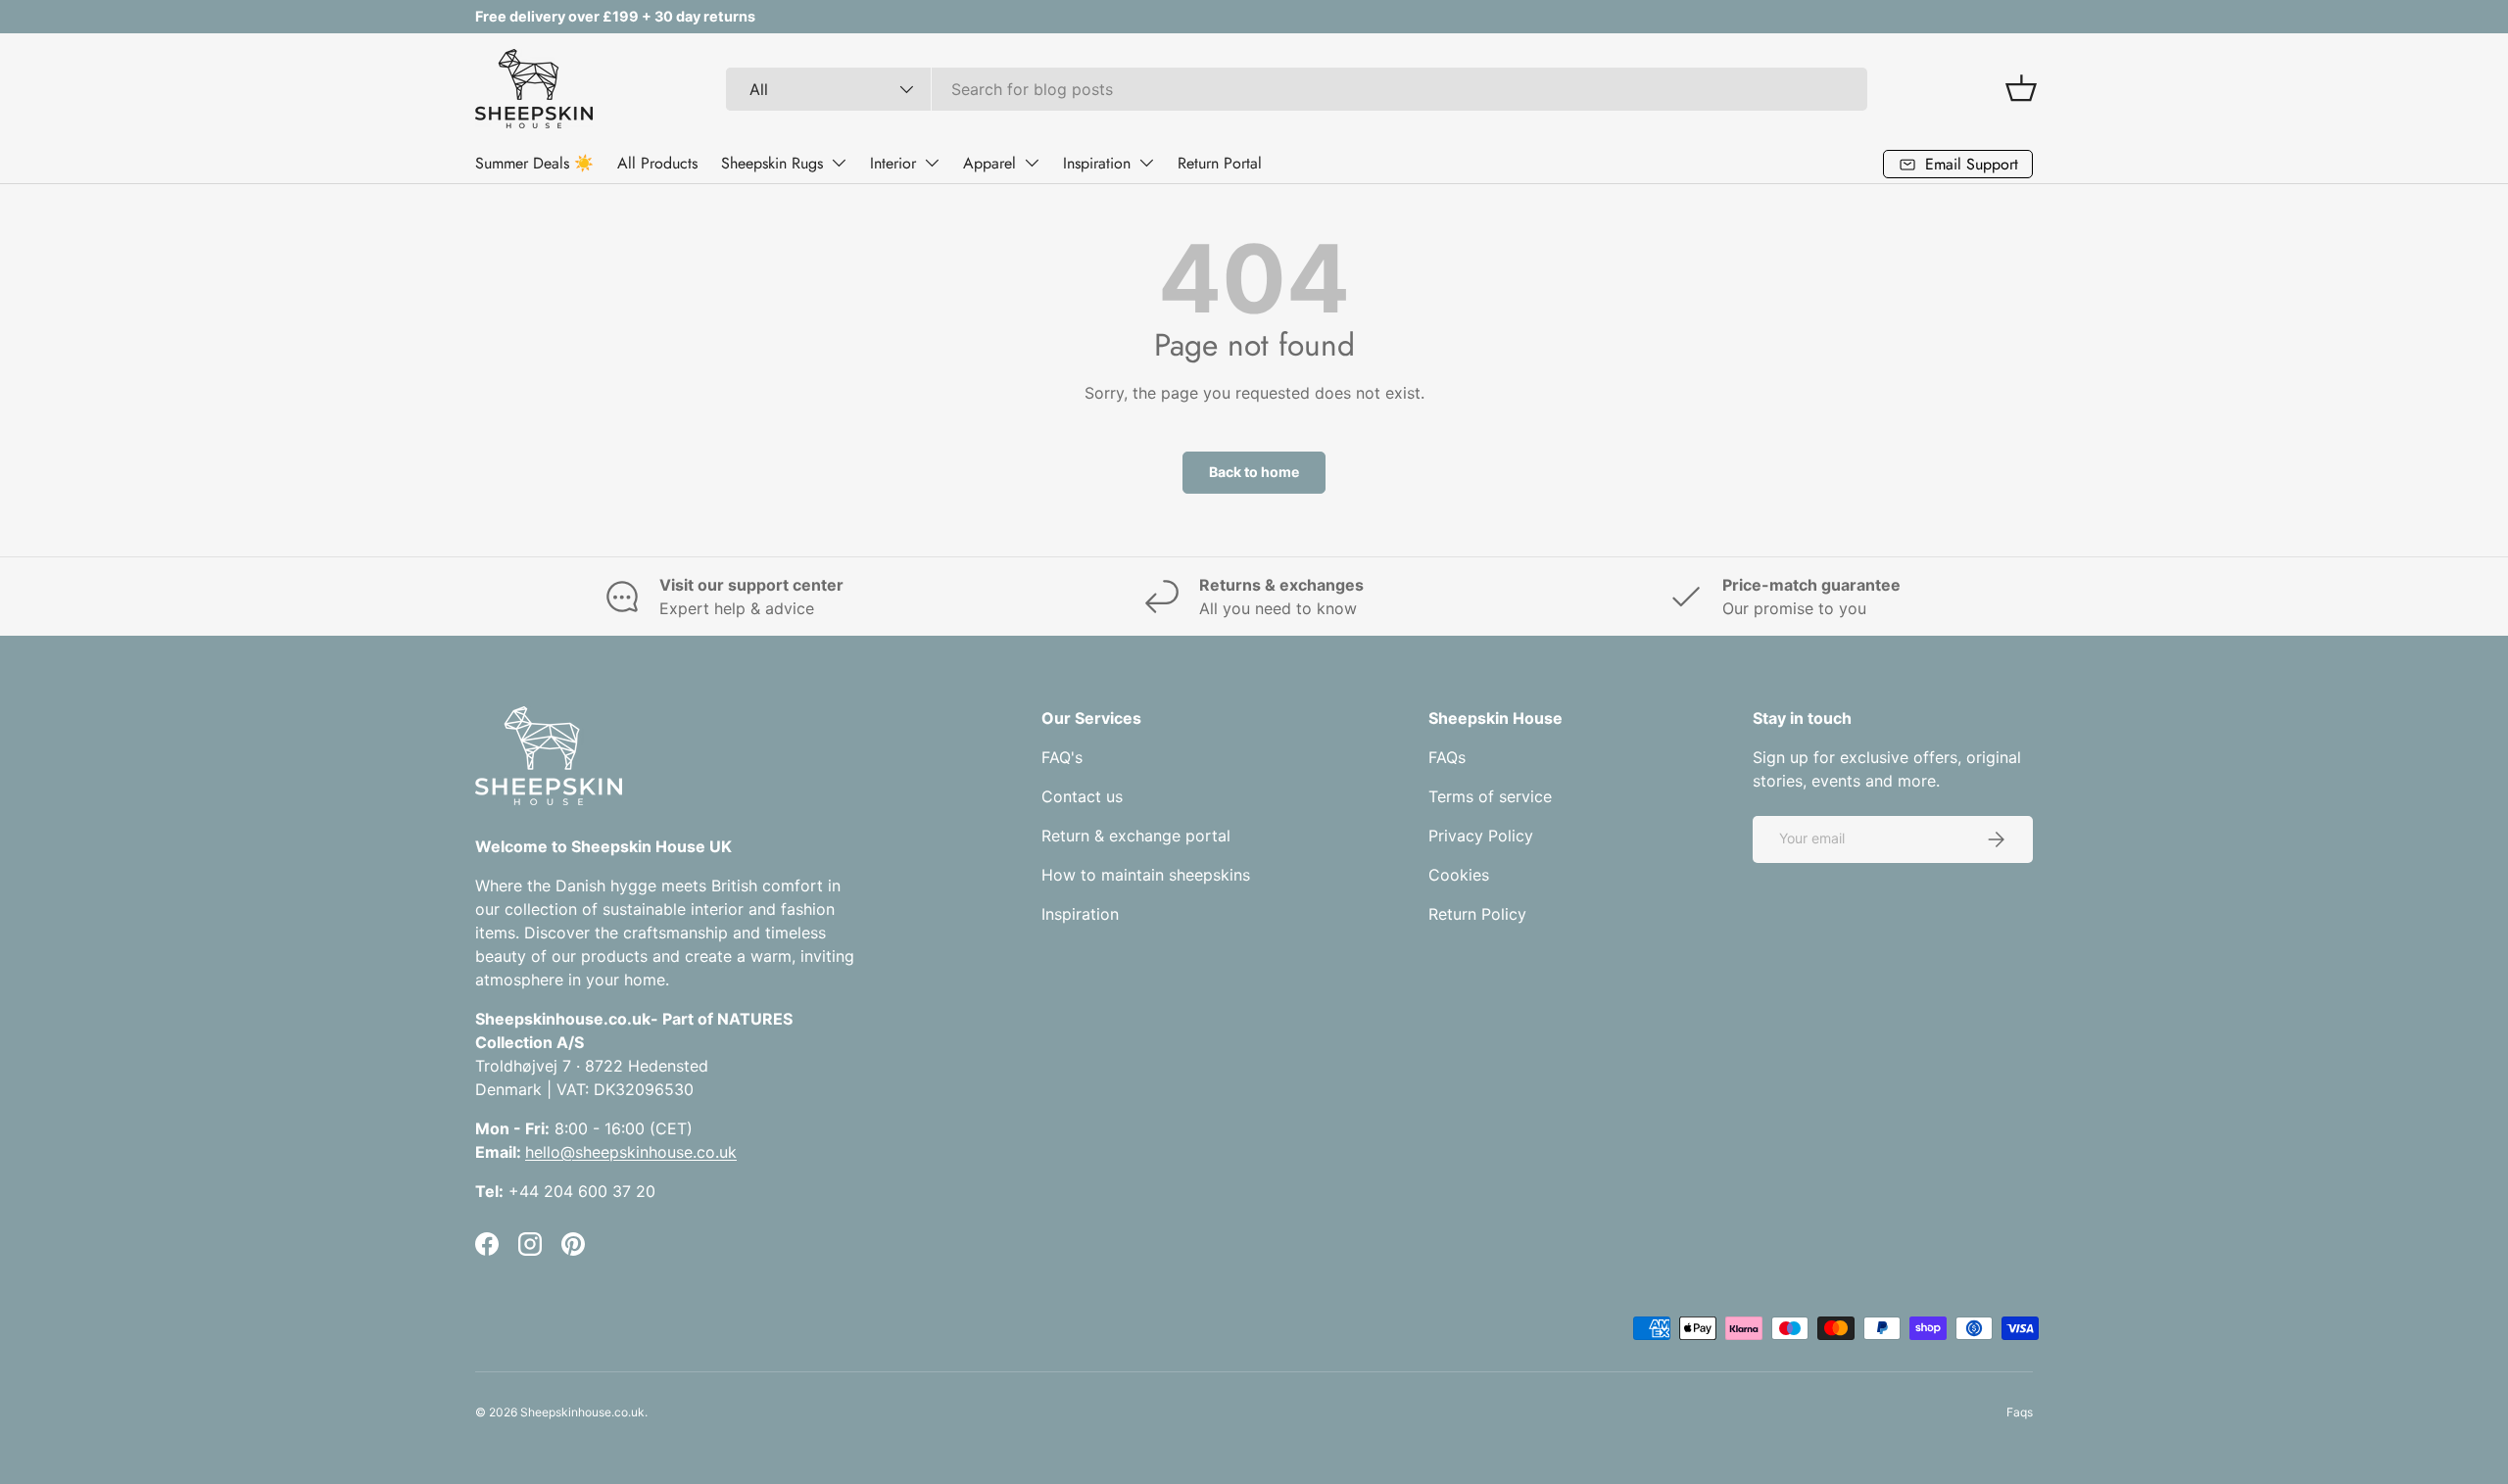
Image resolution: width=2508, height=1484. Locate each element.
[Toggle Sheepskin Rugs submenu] (839, 163)
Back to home (1254, 472)
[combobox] (1297, 89)
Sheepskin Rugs (772, 163)
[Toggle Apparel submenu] (1032, 163)
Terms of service (1490, 796)
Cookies (1459, 875)
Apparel (989, 163)
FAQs (1447, 757)
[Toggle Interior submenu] (932, 163)
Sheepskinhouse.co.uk (582, 1412)
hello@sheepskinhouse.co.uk (631, 1152)
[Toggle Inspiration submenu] (1146, 163)
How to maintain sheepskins (1146, 875)
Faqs (2020, 1412)
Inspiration (1097, 163)
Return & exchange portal (1136, 836)
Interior (893, 163)
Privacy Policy (1481, 836)
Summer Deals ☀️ (534, 163)
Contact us (1082, 796)
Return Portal (1220, 163)
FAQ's (1062, 757)
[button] (2021, 88)
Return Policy (1477, 914)
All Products (657, 163)
